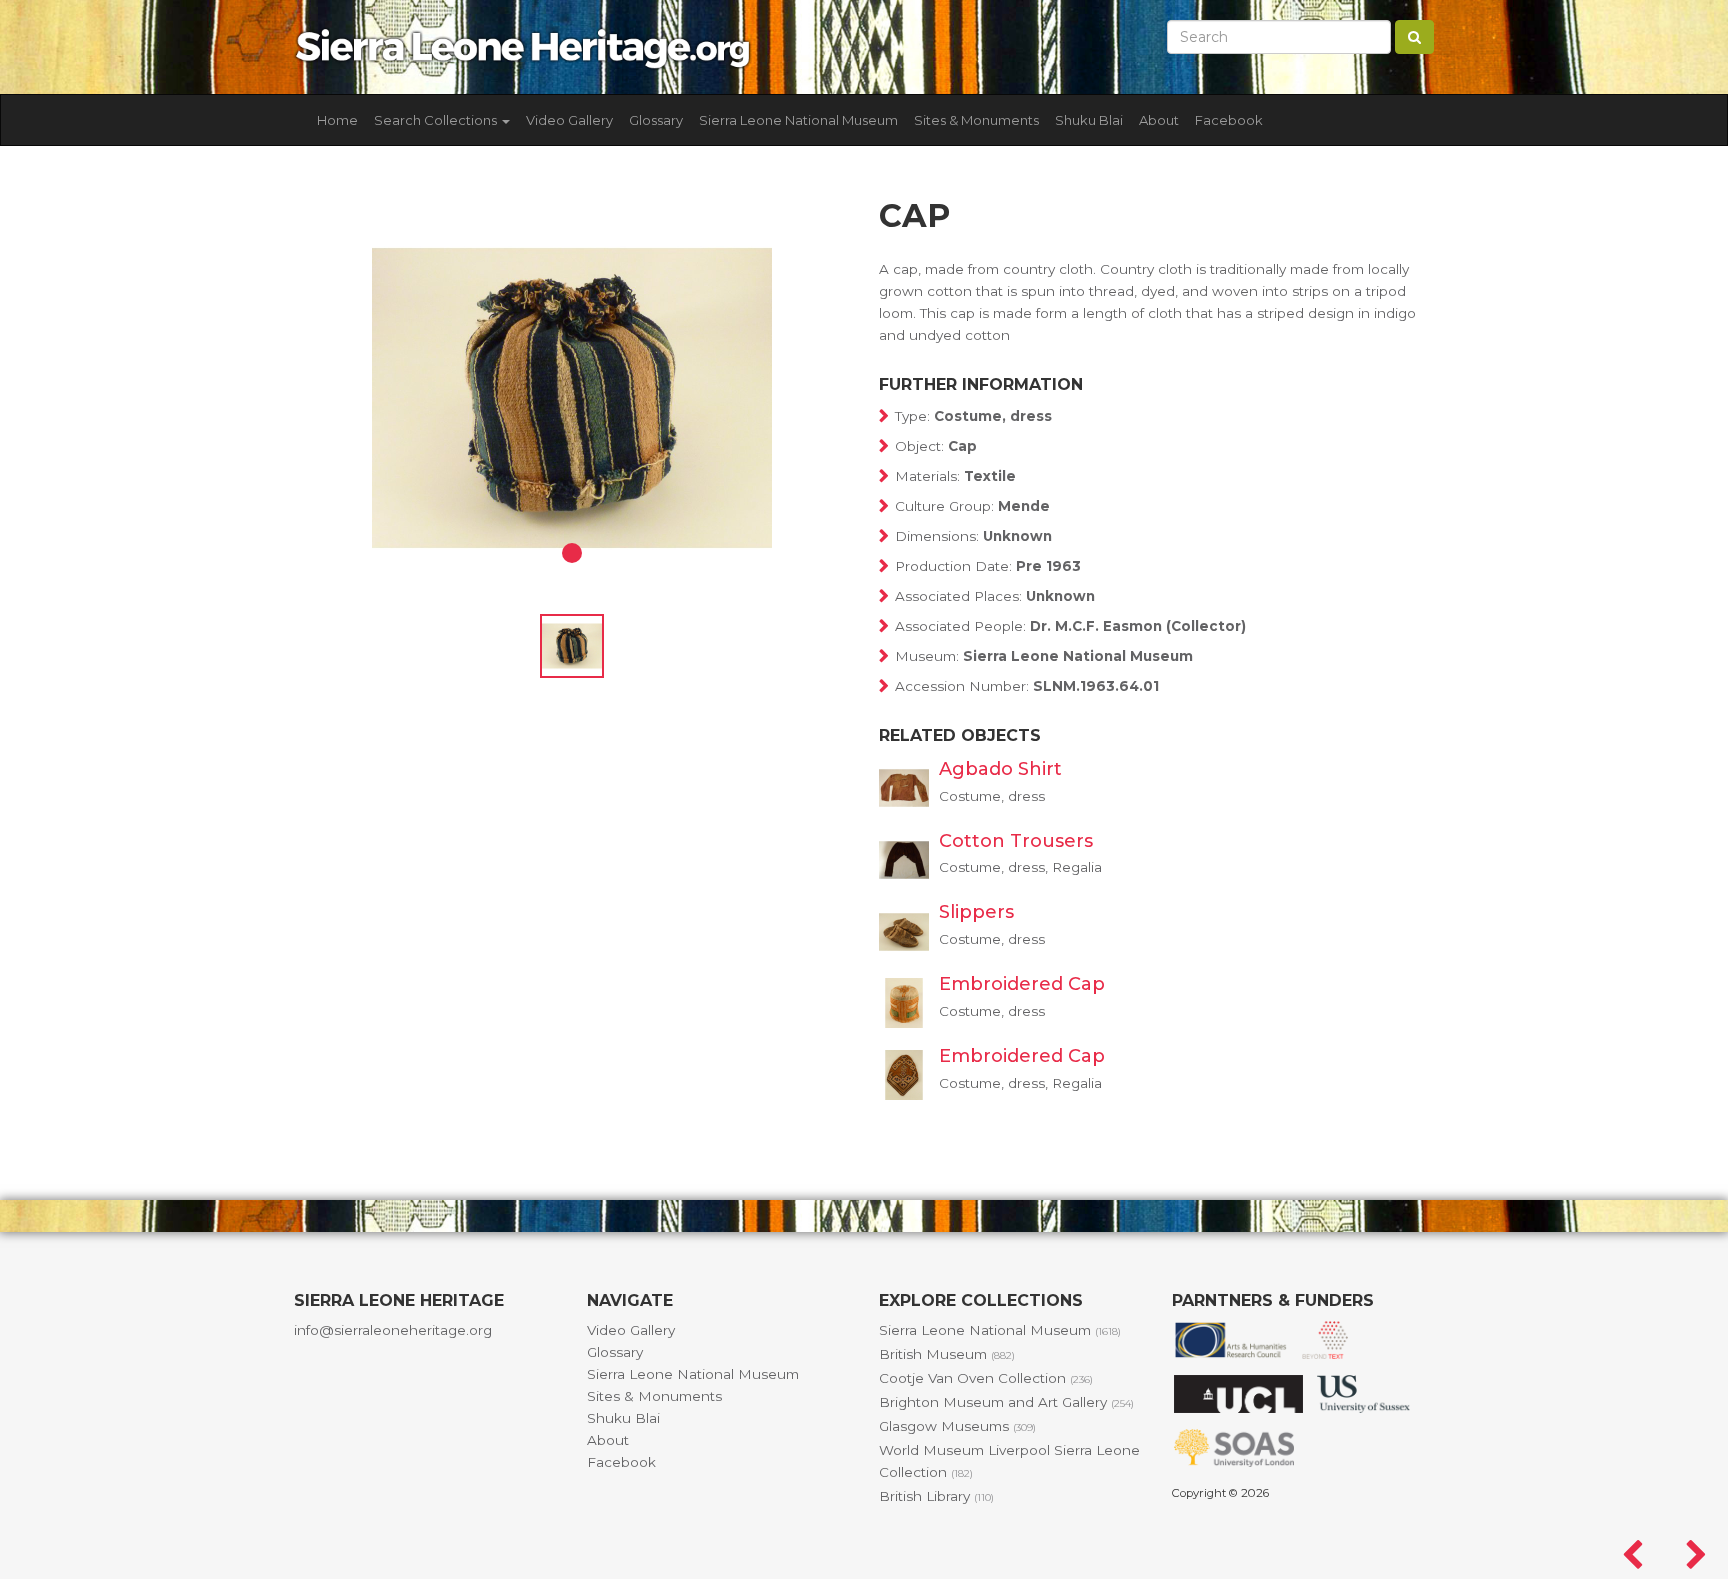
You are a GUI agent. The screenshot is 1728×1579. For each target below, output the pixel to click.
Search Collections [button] (437, 120)
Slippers (976, 912)
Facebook (1229, 120)
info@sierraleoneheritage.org (393, 1330)
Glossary (656, 120)
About (1159, 120)
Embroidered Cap (1022, 984)
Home (337, 120)
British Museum (947, 1354)
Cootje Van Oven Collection (986, 1378)
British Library (936, 1496)
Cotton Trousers (1016, 841)
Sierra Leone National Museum (798, 120)
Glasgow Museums (957, 1426)
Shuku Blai (1089, 120)
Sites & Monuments (976, 120)
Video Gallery (569, 120)
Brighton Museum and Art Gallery (1006, 1402)
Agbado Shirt (1000, 769)
